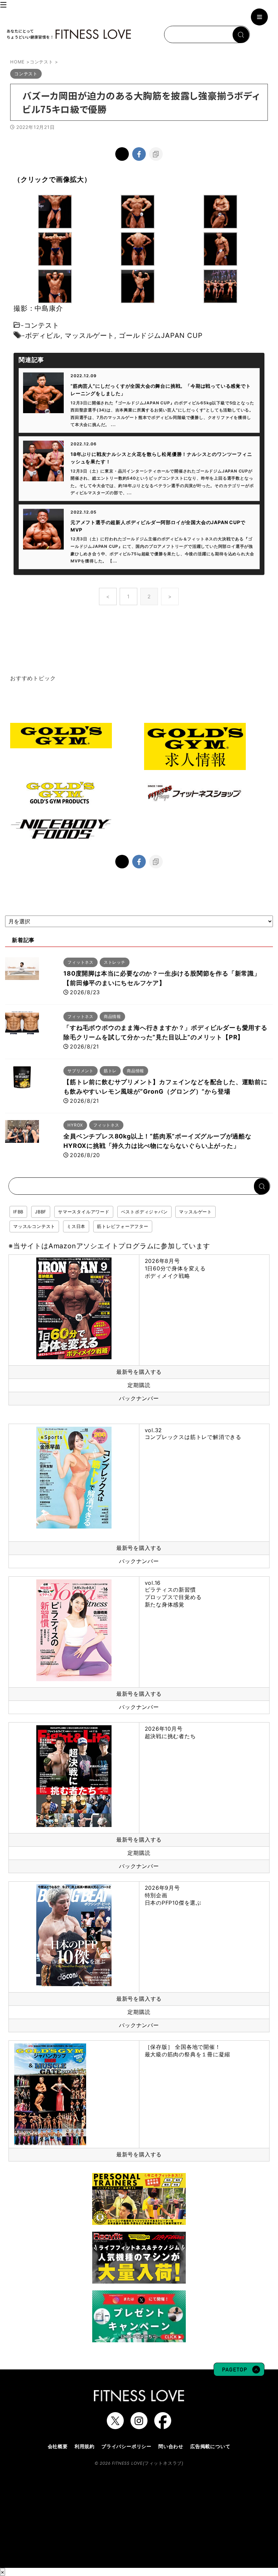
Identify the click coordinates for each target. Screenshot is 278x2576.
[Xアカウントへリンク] (115, 2426)
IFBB (18, 1212)
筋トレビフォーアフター (123, 1226)
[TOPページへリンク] (69, 34)
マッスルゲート (90, 335)
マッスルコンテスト (34, 1226)
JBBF (41, 1212)
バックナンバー (139, 1398)
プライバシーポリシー (126, 2446)
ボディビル (43, 335)
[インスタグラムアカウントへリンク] (139, 2426)
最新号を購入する (139, 1372)
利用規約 (85, 2446)
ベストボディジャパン (144, 1212)
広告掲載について (210, 2446)
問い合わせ (171, 2446)
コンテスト (42, 325)
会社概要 (58, 2446)
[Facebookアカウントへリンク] (163, 2426)
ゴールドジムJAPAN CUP (161, 335)
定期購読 (139, 1385)
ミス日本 (76, 1226)
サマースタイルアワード (84, 1212)
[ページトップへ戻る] (239, 2373)
